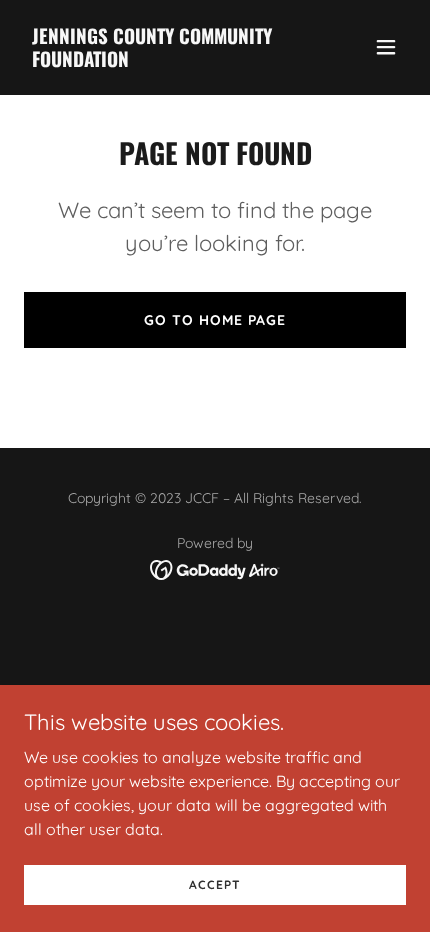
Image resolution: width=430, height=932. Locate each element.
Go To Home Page (215, 320)
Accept (214, 884)
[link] (157, 61)
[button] (386, 47)
